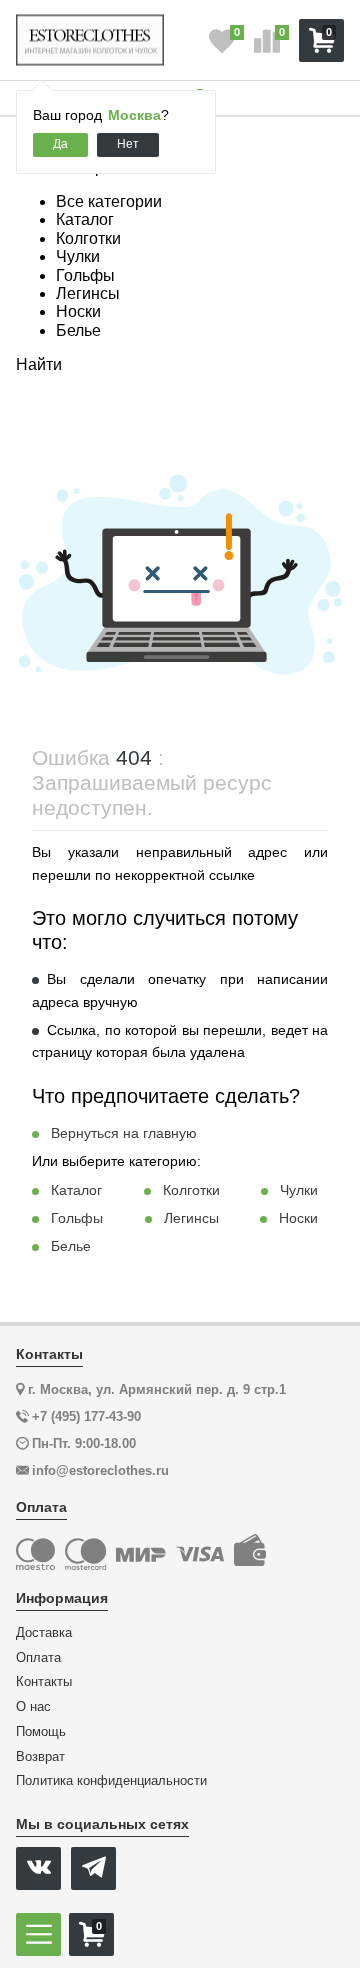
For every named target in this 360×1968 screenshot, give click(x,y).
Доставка (44, 1633)
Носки (298, 1218)
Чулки (299, 1190)
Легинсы (191, 1218)
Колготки (191, 1190)
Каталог (76, 1190)
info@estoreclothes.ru (100, 1470)
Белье (71, 1246)
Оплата (38, 1658)
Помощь (41, 1732)
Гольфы (77, 1218)
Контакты (44, 1682)
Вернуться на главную (124, 1133)
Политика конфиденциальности (111, 1781)
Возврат (40, 1757)
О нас (33, 1707)
